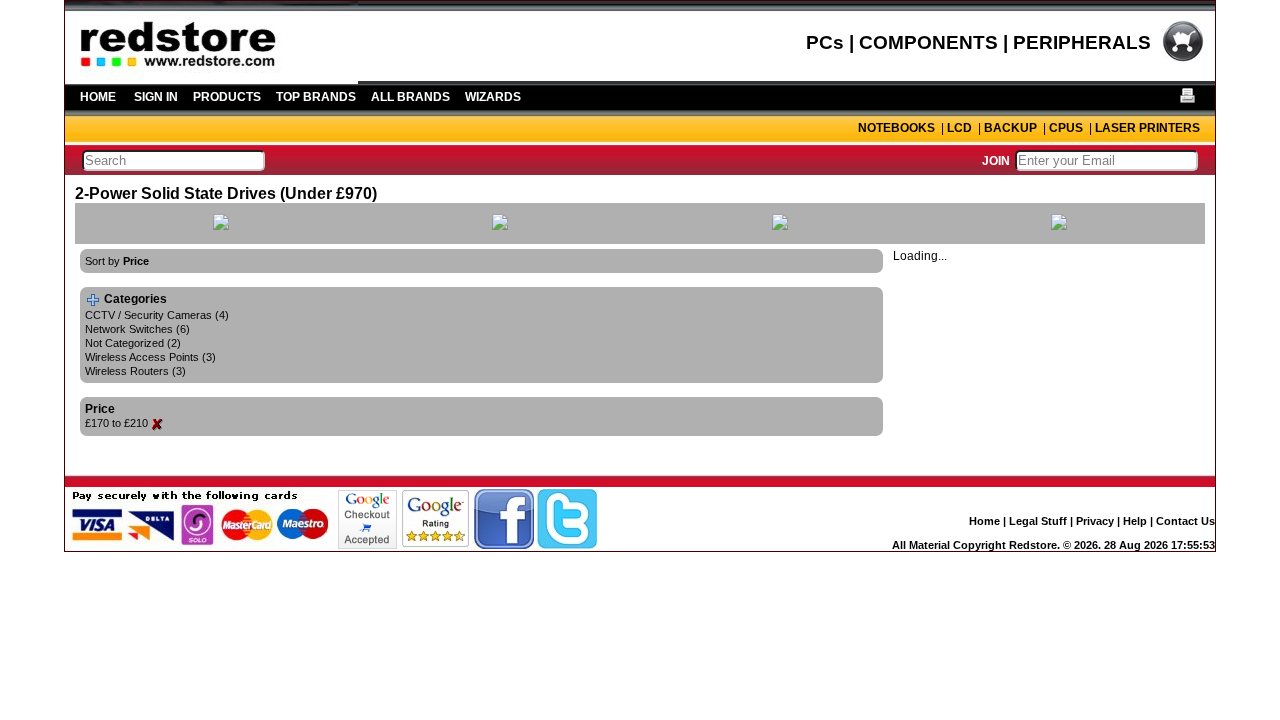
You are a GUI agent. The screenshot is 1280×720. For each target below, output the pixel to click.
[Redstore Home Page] (211, 77)
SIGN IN (156, 97)
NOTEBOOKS (896, 128)
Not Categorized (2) (133, 343)
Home (984, 521)
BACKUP (1010, 128)
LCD (959, 128)
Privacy (1095, 521)
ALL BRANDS (410, 97)
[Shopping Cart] (1183, 59)
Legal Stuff (1038, 521)
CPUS (1066, 128)
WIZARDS (493, 97)
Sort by (117, 261)
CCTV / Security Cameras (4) (157, 315)
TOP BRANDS (316, 97)
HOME (98, 97)
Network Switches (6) (137, 329)
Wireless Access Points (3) (150, 357)
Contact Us (1185, 521)
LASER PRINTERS (1147, 128)
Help (1135, 521)
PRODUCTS (227, 97)
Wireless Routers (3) (135, 371)
